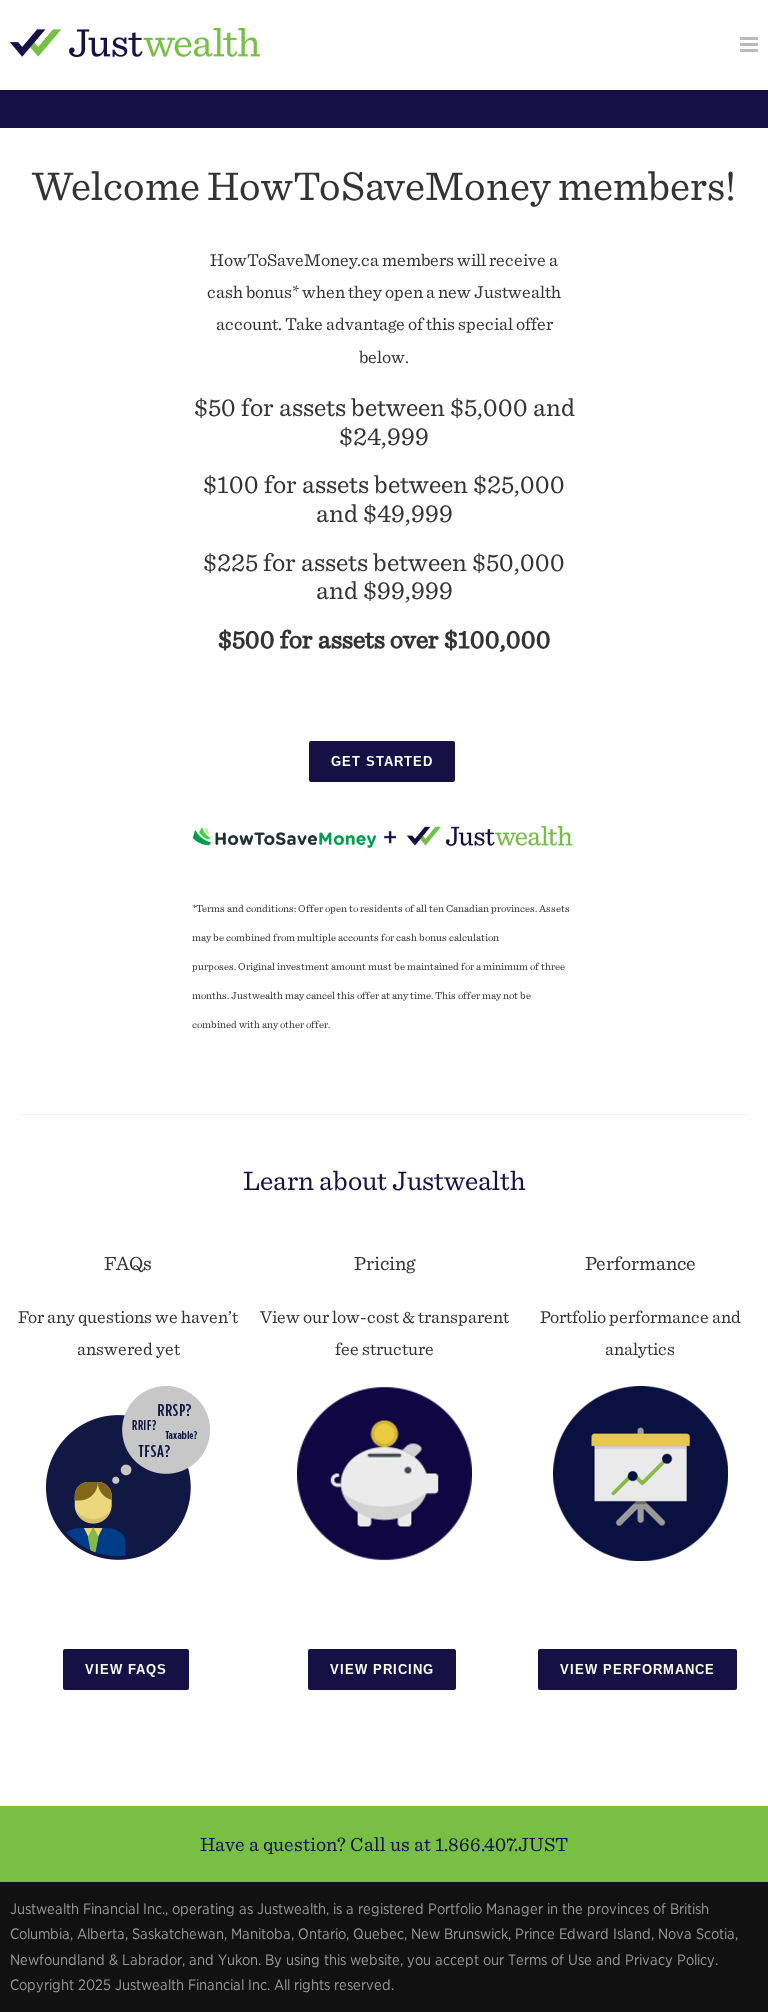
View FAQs (126, 1669)
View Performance (637, 1669)
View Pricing (382, 1669)
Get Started (382, 761)
